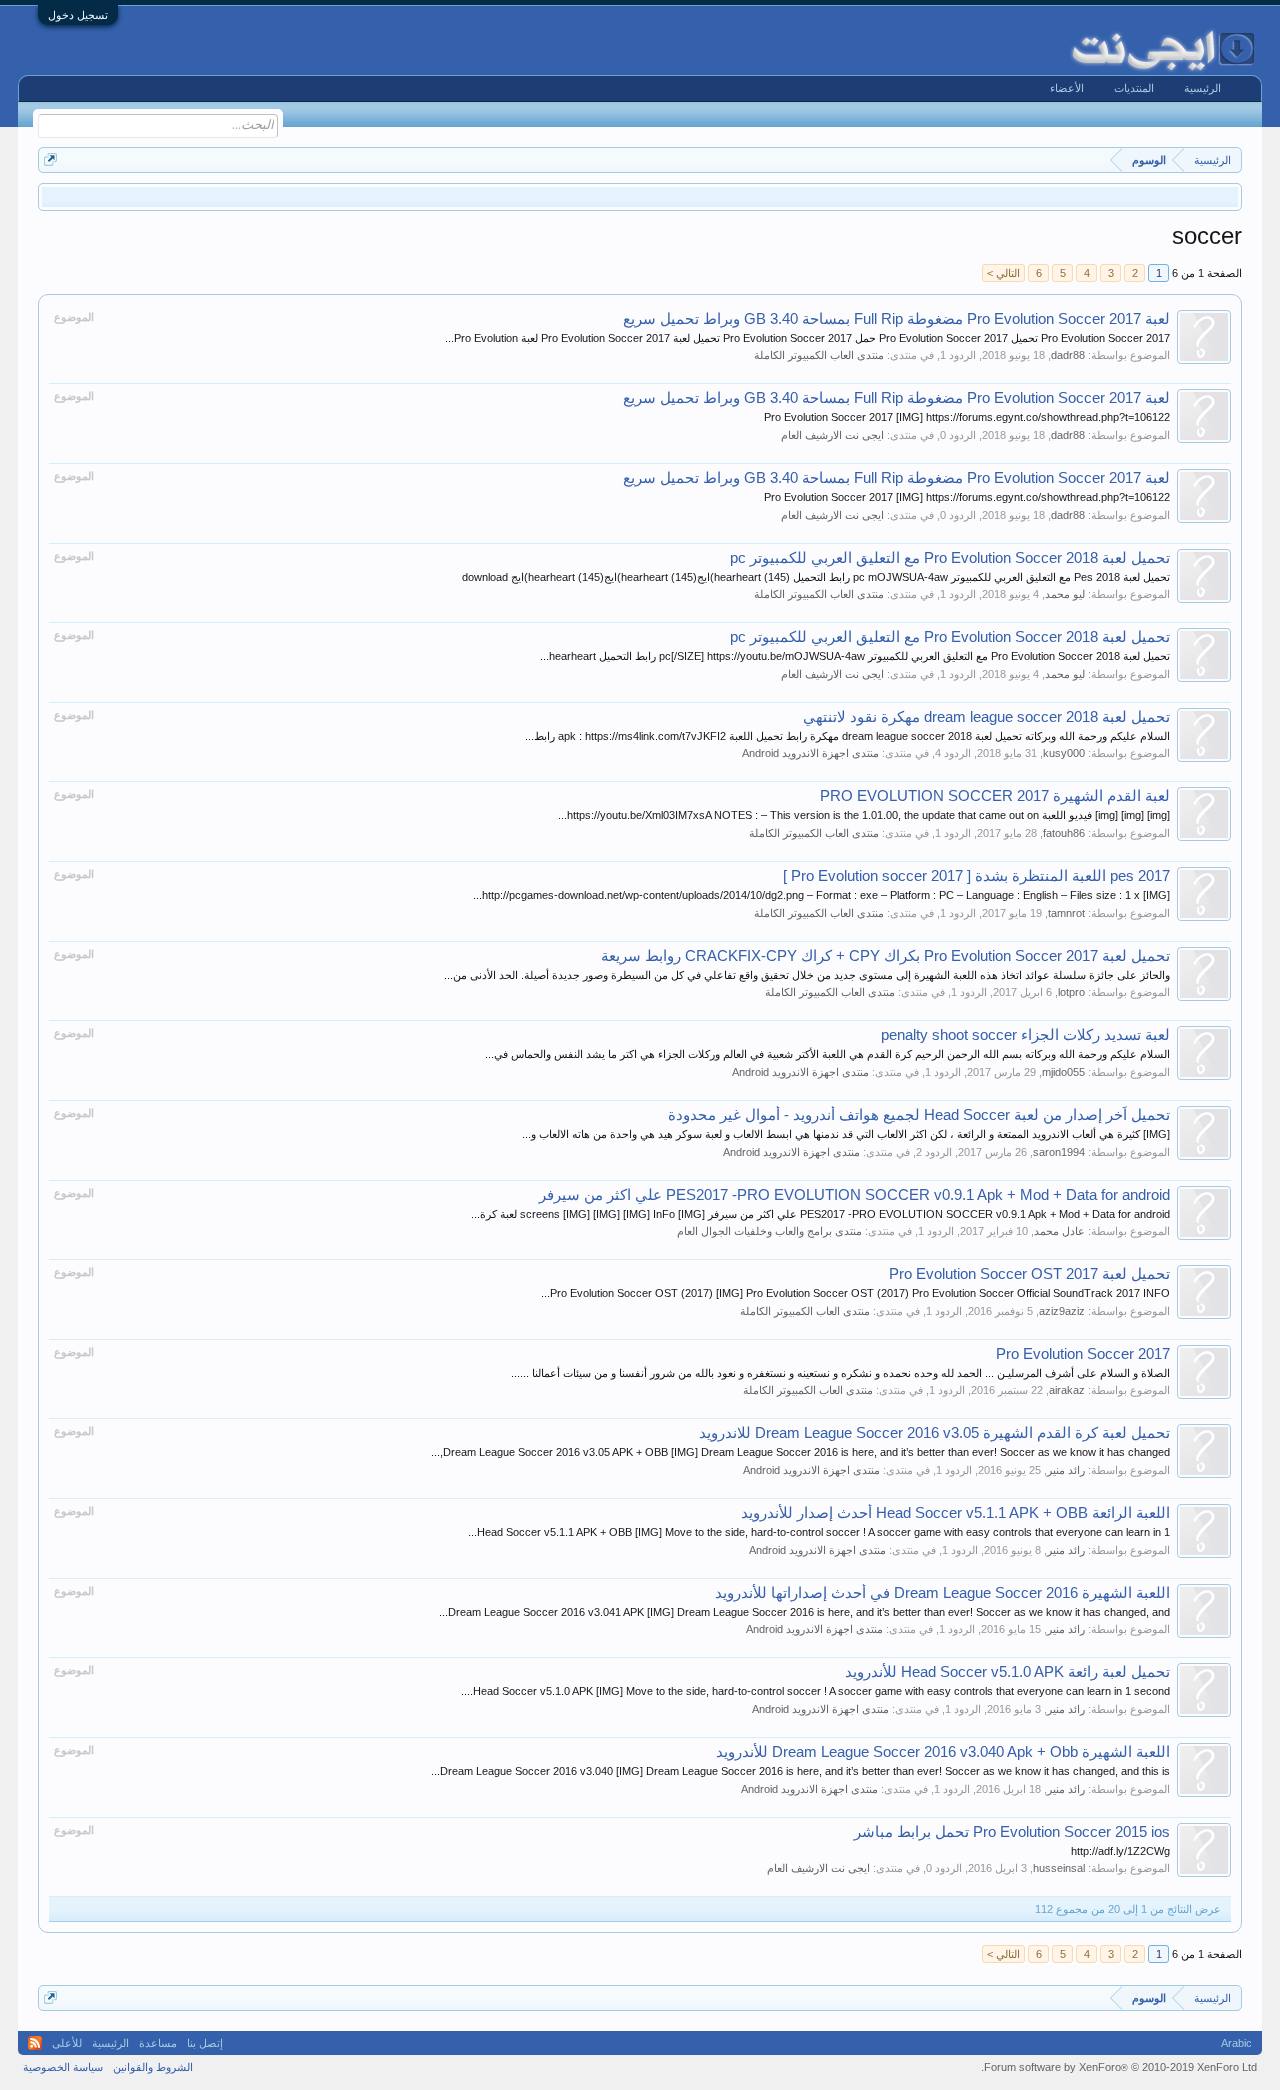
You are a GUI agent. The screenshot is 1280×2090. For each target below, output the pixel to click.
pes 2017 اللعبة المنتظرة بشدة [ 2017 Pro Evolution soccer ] (976, 876)
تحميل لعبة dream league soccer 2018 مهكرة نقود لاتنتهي (986, 717)
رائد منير (1066, 1470)
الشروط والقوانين (153, 2067)
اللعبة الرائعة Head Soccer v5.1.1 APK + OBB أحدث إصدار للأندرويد (955, 1513)
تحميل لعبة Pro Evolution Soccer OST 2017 (1029, 1274)
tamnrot (1066, 913)
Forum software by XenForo (1119, 2067)
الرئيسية (1202, 88)
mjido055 (1063, 1072)
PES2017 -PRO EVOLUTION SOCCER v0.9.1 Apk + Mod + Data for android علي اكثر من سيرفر (854, 1195)
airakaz (1067, 1390)
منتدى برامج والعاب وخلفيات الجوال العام (769, 1231)
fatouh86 (1064, 833)
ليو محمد (1065, 594)
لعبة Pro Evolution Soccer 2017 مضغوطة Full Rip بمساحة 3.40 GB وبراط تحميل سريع (896, 319)
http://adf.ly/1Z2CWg (1120, 1851)
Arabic (1236, 2043)
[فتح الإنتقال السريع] (50, 159)
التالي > (1003, 273)
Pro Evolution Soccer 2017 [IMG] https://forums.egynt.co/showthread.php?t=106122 (967, 417)
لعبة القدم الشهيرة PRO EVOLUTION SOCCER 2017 (995, 796)
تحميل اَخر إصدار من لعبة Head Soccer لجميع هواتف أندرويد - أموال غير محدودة (919, 1115)
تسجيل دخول (78, 15)
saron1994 (1059, 1152)
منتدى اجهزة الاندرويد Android (810, 753)
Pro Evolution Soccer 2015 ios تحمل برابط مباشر (1012, 1832)
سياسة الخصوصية (63, 2067)
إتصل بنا (205, 2043)
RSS (35, 2043)
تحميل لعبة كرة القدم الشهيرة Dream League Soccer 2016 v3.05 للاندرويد (934, 1433)
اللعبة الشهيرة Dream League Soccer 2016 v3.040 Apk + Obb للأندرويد (943, 1752)
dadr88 (1068, 355)
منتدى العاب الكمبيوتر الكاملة (819, 355)
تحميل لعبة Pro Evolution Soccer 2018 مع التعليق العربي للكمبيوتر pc (950, 558)
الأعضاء (1067, 88)
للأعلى (67, 2043)
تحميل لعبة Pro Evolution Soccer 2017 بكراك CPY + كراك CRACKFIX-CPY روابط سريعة (885, 956)
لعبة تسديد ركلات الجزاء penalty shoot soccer (1025, 1035)
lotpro (1071, 992)
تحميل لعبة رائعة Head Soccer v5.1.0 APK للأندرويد (1007, 1672)
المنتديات (1134, 88)
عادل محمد (1059, 1231)
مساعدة (158, 2043)
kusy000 (1064, 753)
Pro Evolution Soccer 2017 (1083, 1354)
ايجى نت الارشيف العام (832, 435)
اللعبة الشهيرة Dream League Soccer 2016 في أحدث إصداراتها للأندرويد (942, 1593)
